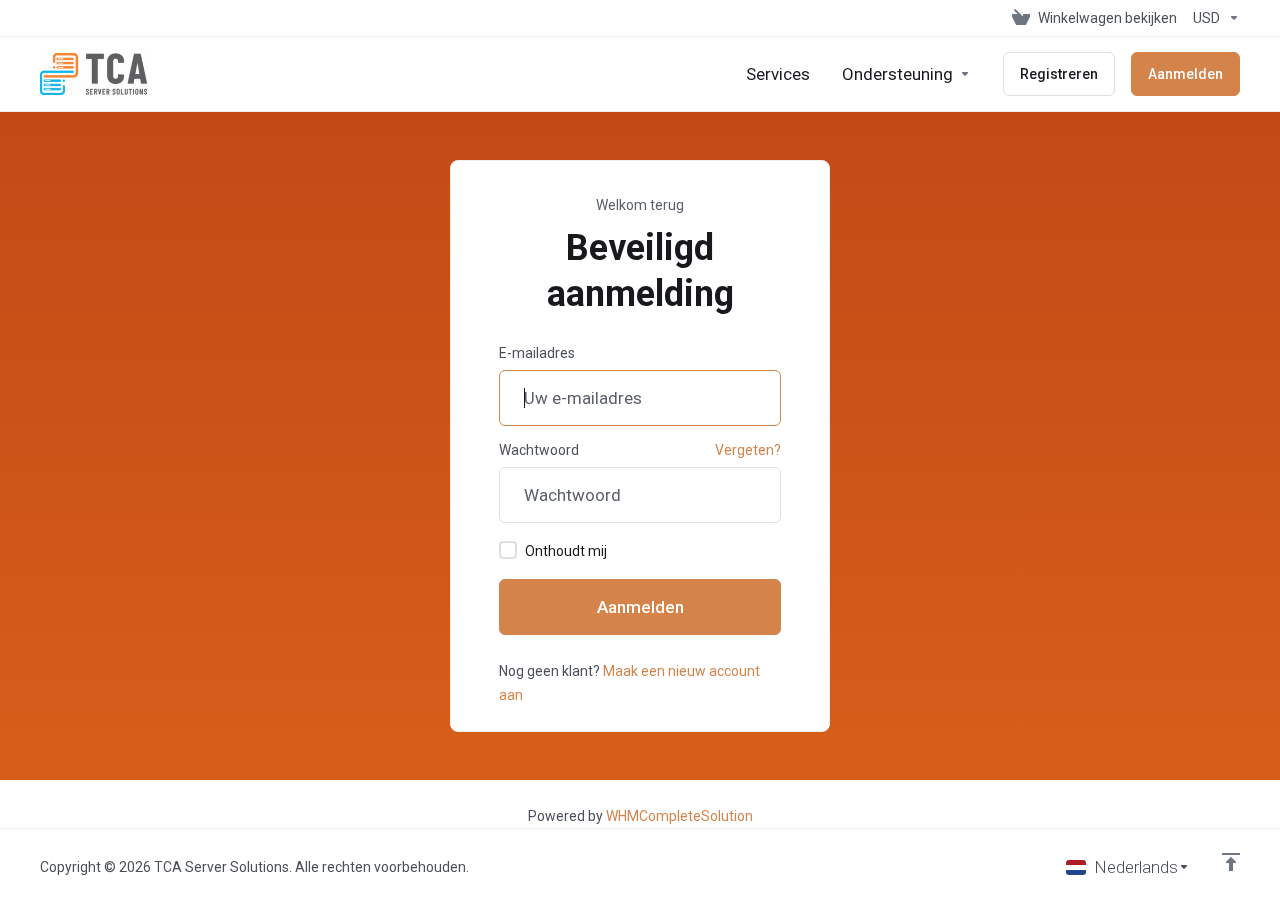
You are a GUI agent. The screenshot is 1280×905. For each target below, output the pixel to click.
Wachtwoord (539, 450)
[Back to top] (1231, 862)
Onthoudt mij (566, 551)
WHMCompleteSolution (679, 816)
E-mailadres (537, 353)
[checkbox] (508, 550)
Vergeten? (748, 450)
